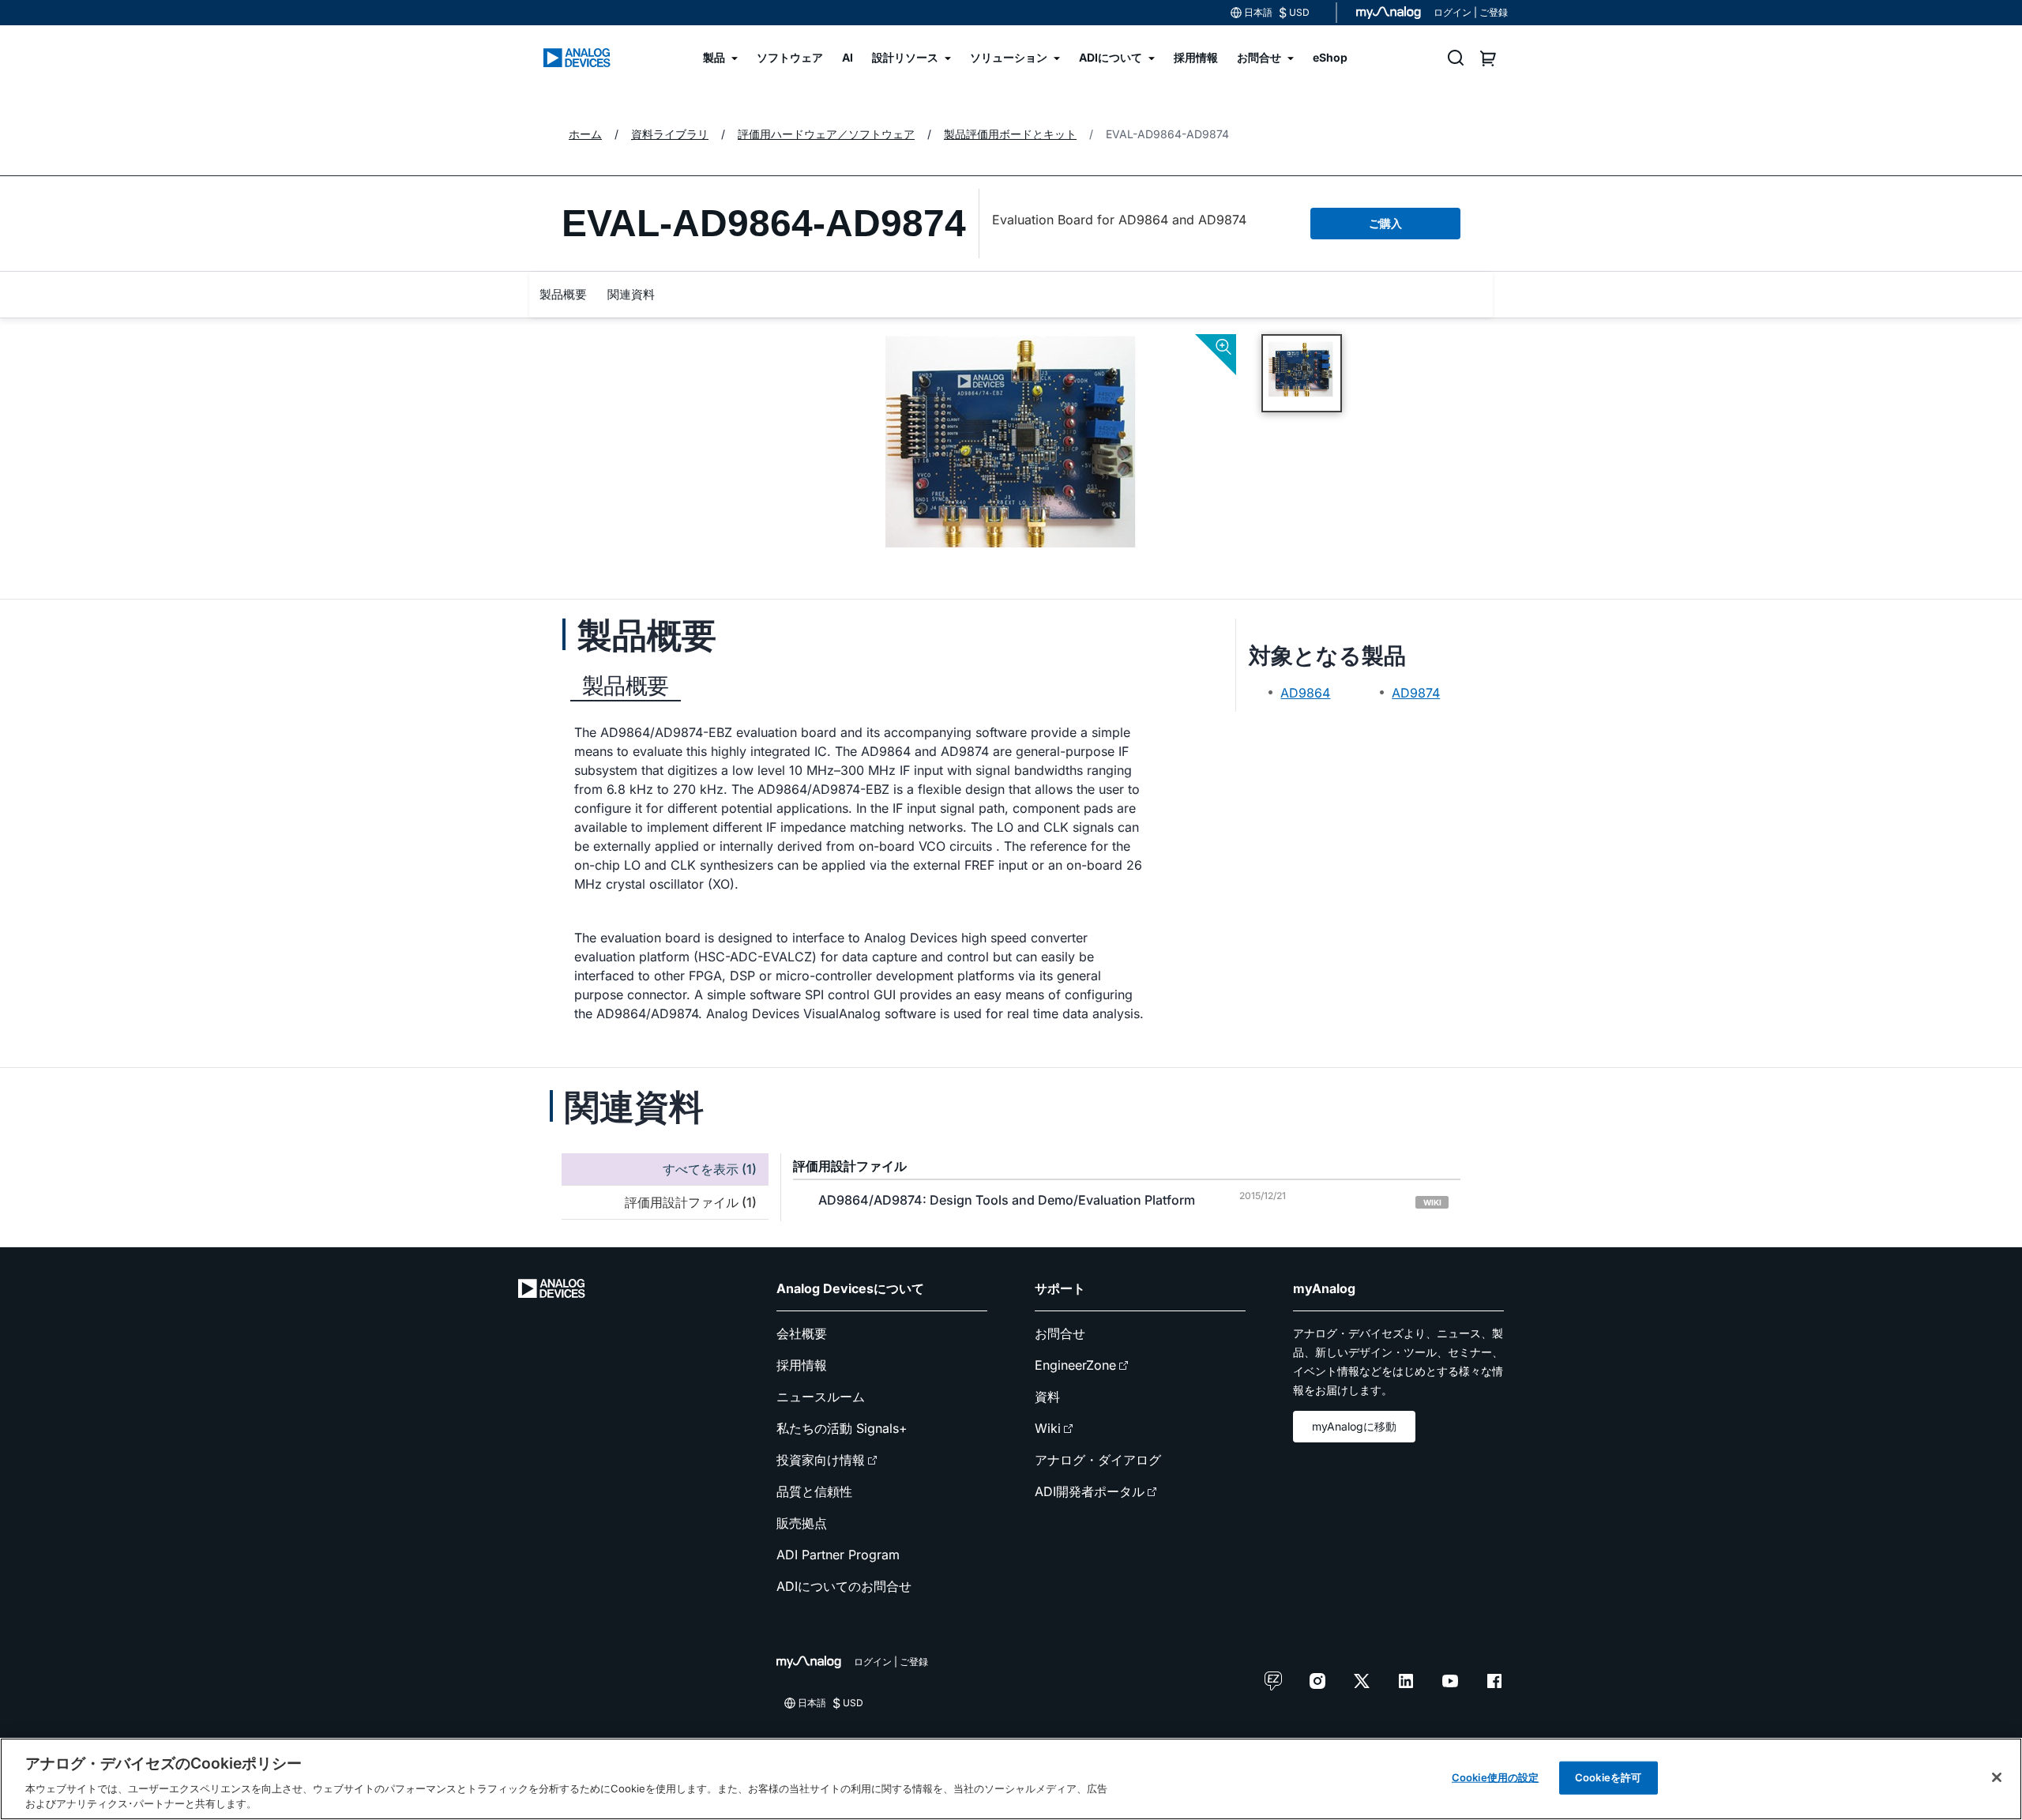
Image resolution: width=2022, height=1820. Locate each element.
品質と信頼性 (814, 1491)
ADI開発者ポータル (1090, 1491)
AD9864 (1305, 693)
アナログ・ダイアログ (1098, 1460)
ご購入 (1385, 223)
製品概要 (563, 294)
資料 (1047, 1397)
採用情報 (802, 1365)
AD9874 (1416, 693)
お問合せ (1060, 1333)
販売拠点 (802, 1523)
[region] (1011, 1779)
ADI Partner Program (838, 1555)
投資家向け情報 (821, 1460)
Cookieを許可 (1608, 1777)
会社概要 (802, 1333)
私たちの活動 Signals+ (842, 1428)
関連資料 (631, 294)
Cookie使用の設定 (1495, 1777)
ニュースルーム (821, 1397)
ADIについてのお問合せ (844, 1586)
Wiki (1048, 1428)
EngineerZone (1075, 1365)
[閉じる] (1997, 1777)
